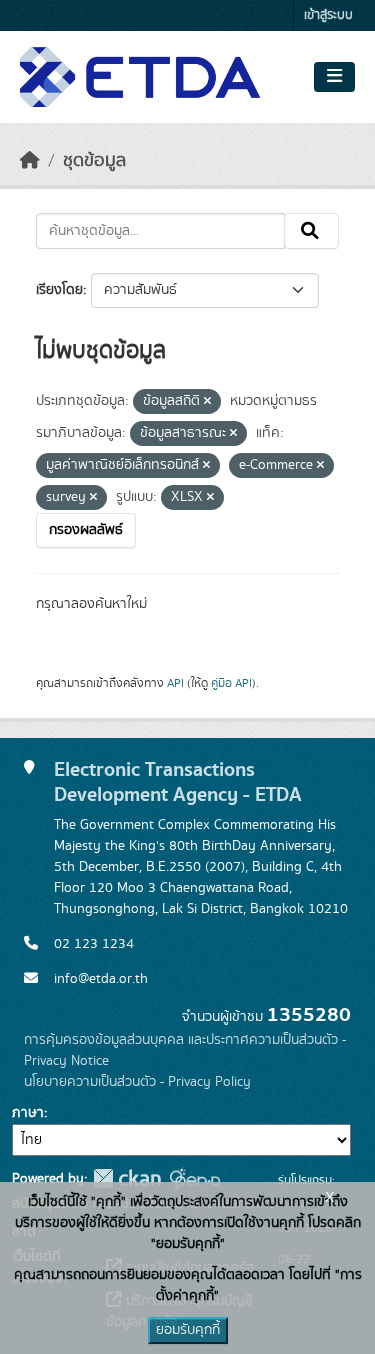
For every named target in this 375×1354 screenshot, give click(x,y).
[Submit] (311, 231)
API (175, 683)
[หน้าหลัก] (30, 161)
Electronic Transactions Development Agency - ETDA (178, 782)
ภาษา (28, 1113)
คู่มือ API (231, 683)
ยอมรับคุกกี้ (188, 1330)
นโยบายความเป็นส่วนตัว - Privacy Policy (137, 1082)
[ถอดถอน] (207, 402)
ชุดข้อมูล (94, 161)
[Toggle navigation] (334, 77)
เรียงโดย (59, 290)
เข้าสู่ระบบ (328, 15)
